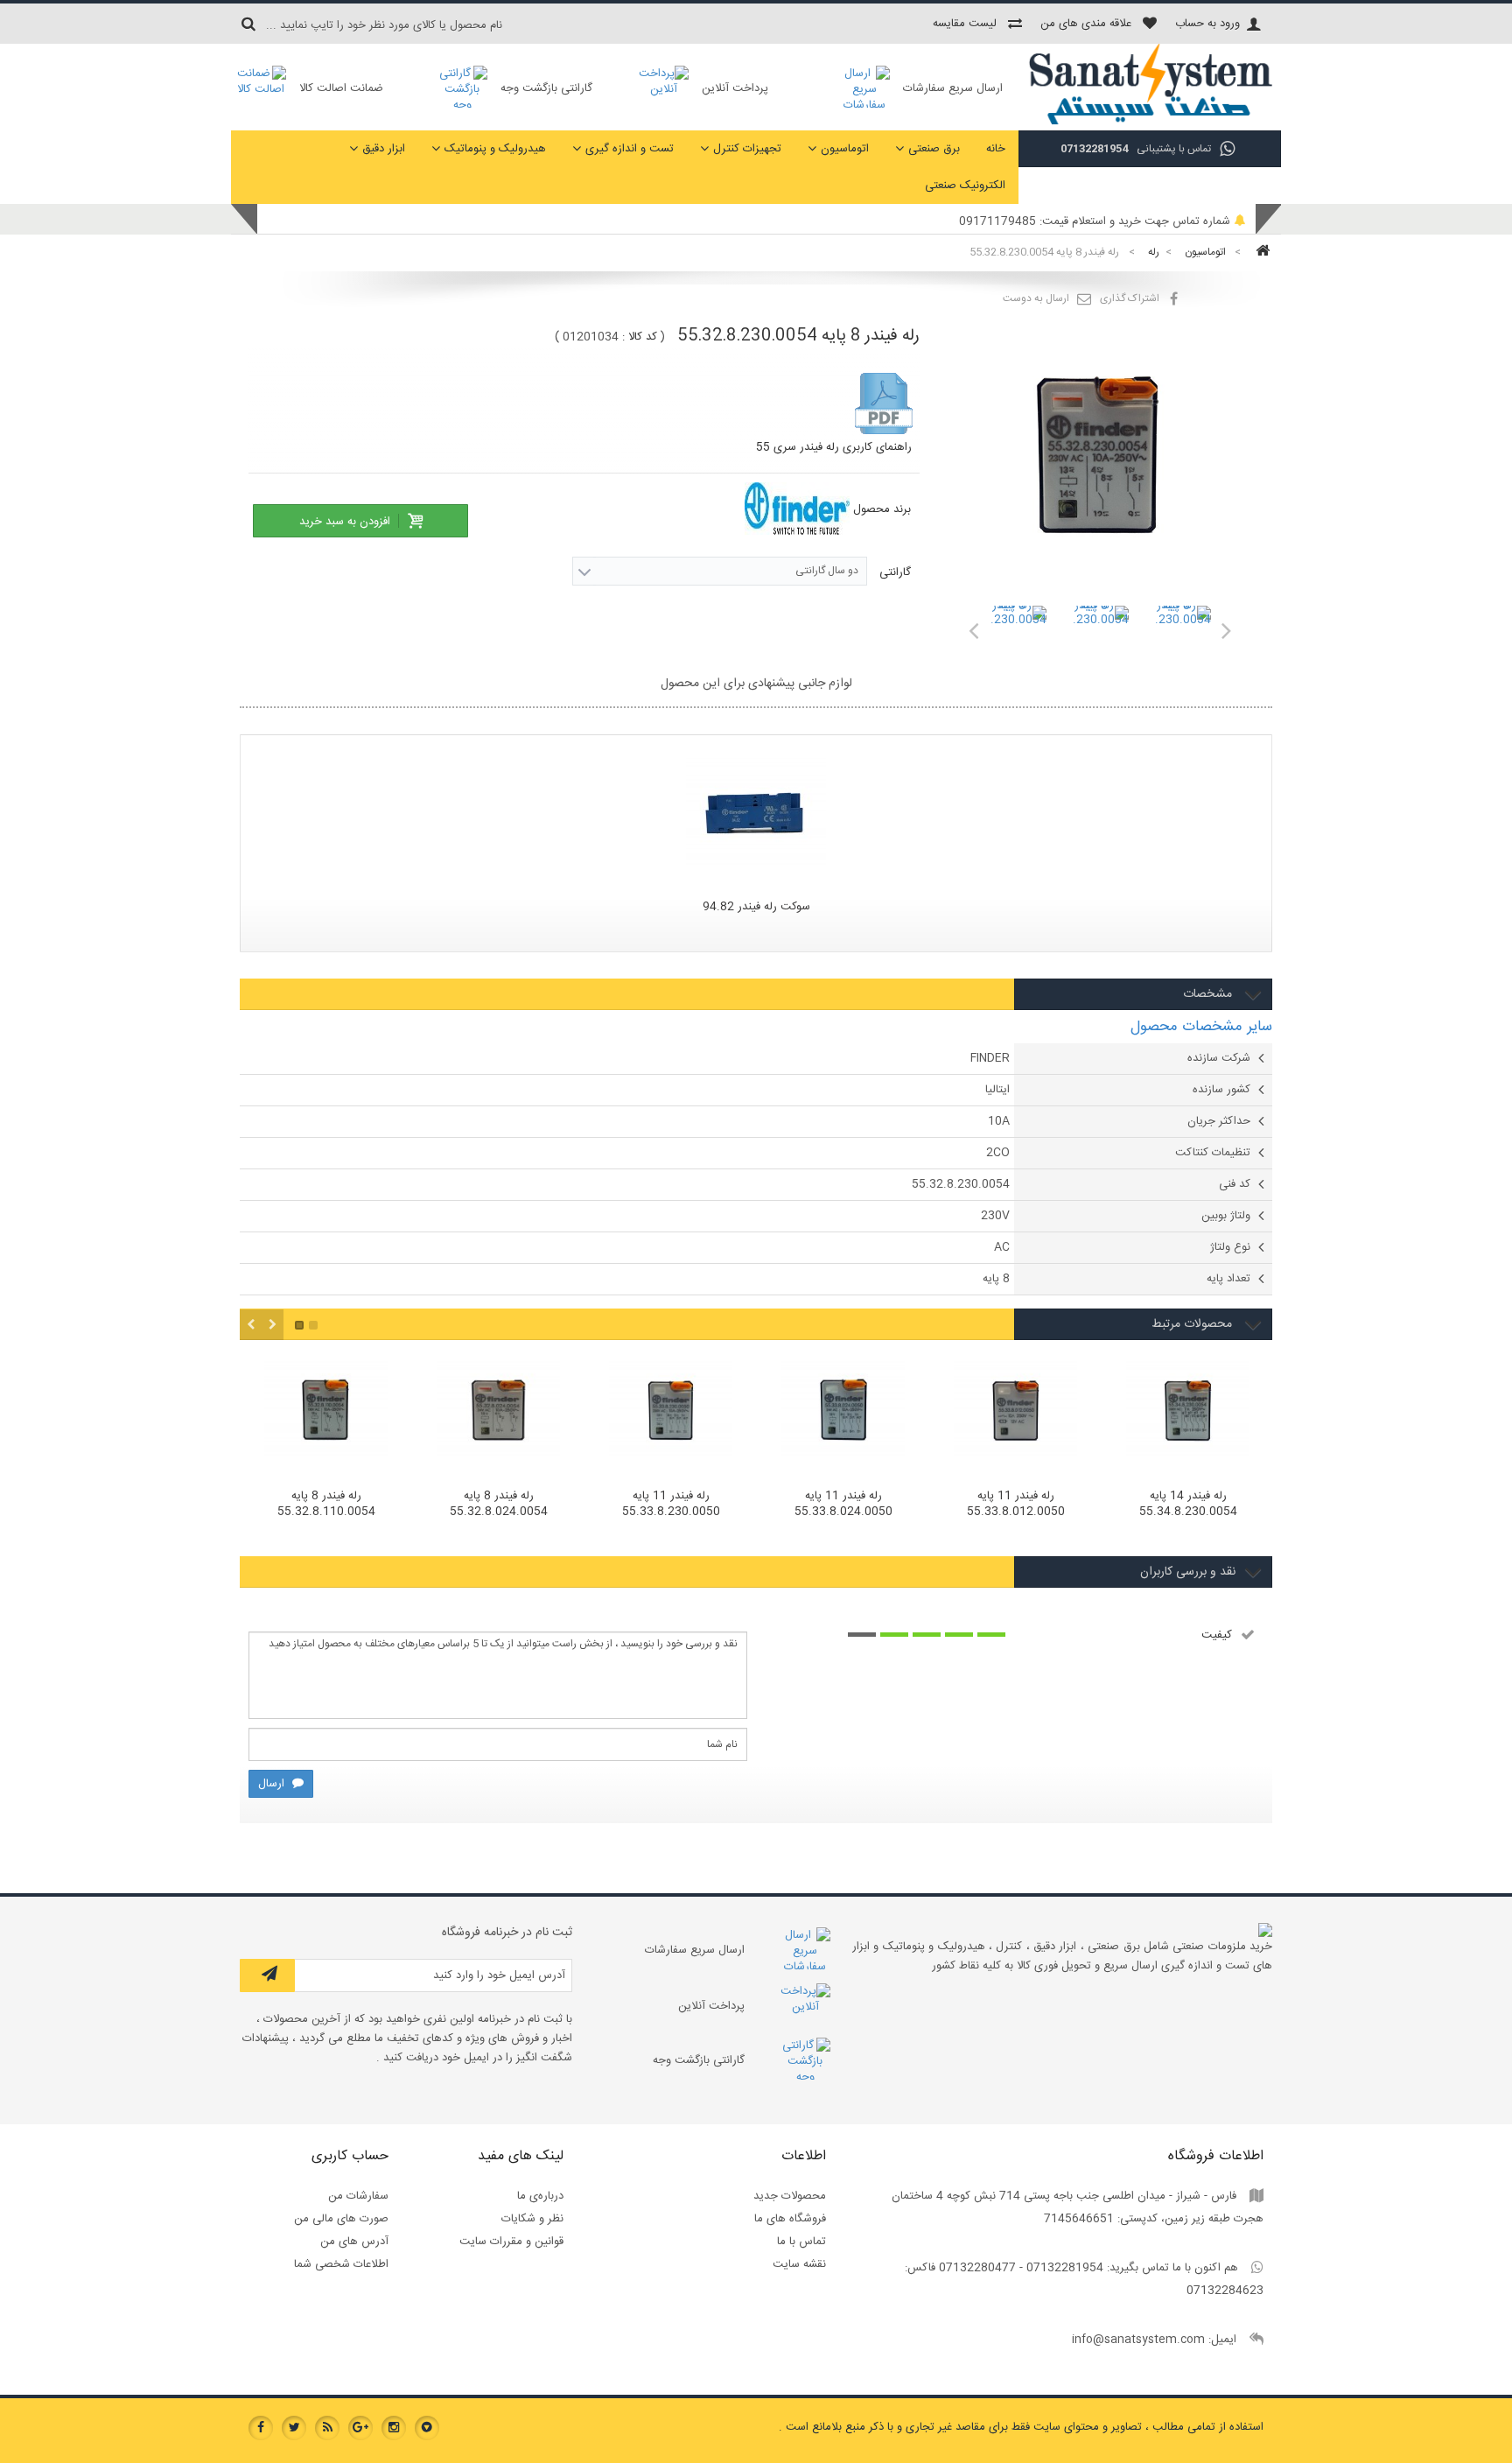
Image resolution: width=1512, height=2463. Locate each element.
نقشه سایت (799, 2264)
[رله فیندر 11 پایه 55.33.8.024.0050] (843, 1414)
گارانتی (893, 572)
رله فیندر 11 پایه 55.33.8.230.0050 (671, 1505)
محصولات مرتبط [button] (1193, 1324)
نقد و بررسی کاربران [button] (1188, 1572)
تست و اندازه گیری (630, 149)
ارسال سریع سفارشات (953, 88)
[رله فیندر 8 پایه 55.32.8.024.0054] (498, 1414)
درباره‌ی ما (540, 2196)
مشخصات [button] (1209, 994)
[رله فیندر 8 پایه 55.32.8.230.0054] (1018, 634)
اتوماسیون (845, 149)
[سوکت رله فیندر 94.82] (756, 817)
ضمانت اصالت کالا (341, 88)
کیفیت (1217, 1635)
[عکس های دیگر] (973, 628)
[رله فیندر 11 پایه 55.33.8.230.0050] (671, 1414)
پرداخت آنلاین (735, 88)
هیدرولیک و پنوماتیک (495, 149)
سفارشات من (358, 2196)
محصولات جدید (790, 2196)
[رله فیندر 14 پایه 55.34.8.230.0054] (1188, 1414)
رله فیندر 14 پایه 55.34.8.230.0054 (1188, 1505)
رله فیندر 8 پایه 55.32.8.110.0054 (326, 1505)
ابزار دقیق (384, 149)
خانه (996, 149)
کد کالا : (640, 337)
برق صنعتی (934, 149)
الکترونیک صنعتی (965, 186)
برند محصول (882, 509)
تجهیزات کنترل (747, 149)
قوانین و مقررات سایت (511, 2242)
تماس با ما (801, 2242)
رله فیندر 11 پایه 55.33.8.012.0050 (1016, 1505)
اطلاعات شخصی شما (341, 2264)
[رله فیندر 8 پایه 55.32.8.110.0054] (326, 1414)
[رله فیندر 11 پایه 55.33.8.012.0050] (1015, 1414)
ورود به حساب (1207, 24)
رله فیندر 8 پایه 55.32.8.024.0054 (499, 1505)
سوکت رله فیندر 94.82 (756, 908)
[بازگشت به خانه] (1260, 253)
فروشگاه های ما (790, 2219)
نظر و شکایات (532, 2219)
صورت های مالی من (341, 2219)
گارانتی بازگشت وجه (546, 88)
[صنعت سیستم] (1150, 123)
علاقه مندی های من (1086, 24)
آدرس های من (354, 2242)
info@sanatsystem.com (1138, 2340)
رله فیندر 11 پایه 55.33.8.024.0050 (843, 1505)
